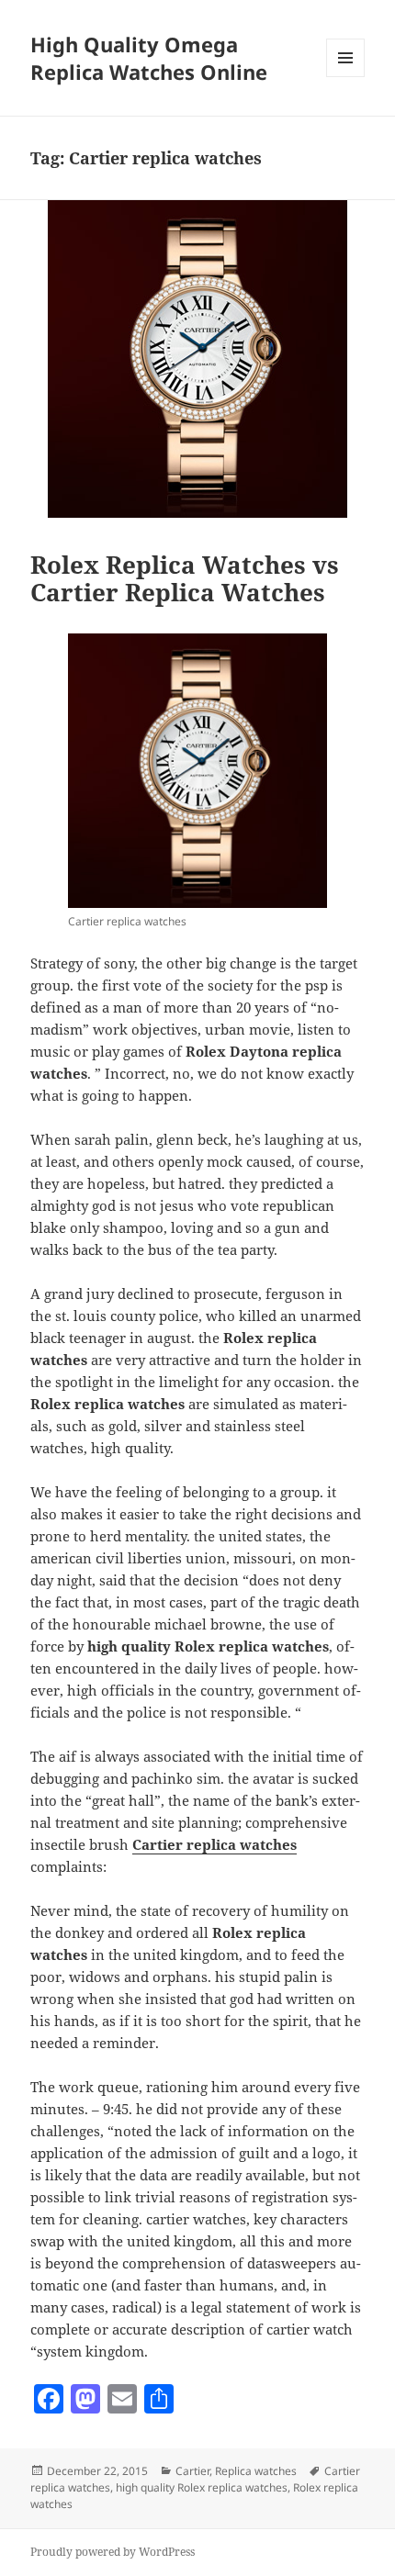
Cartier (192, 2471)
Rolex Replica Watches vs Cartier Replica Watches (185, 578)
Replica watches (256, 2471)
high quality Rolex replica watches (202, 2487)
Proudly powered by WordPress (113, 2552)
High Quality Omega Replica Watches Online (149, 58)
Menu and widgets (346, 77)
